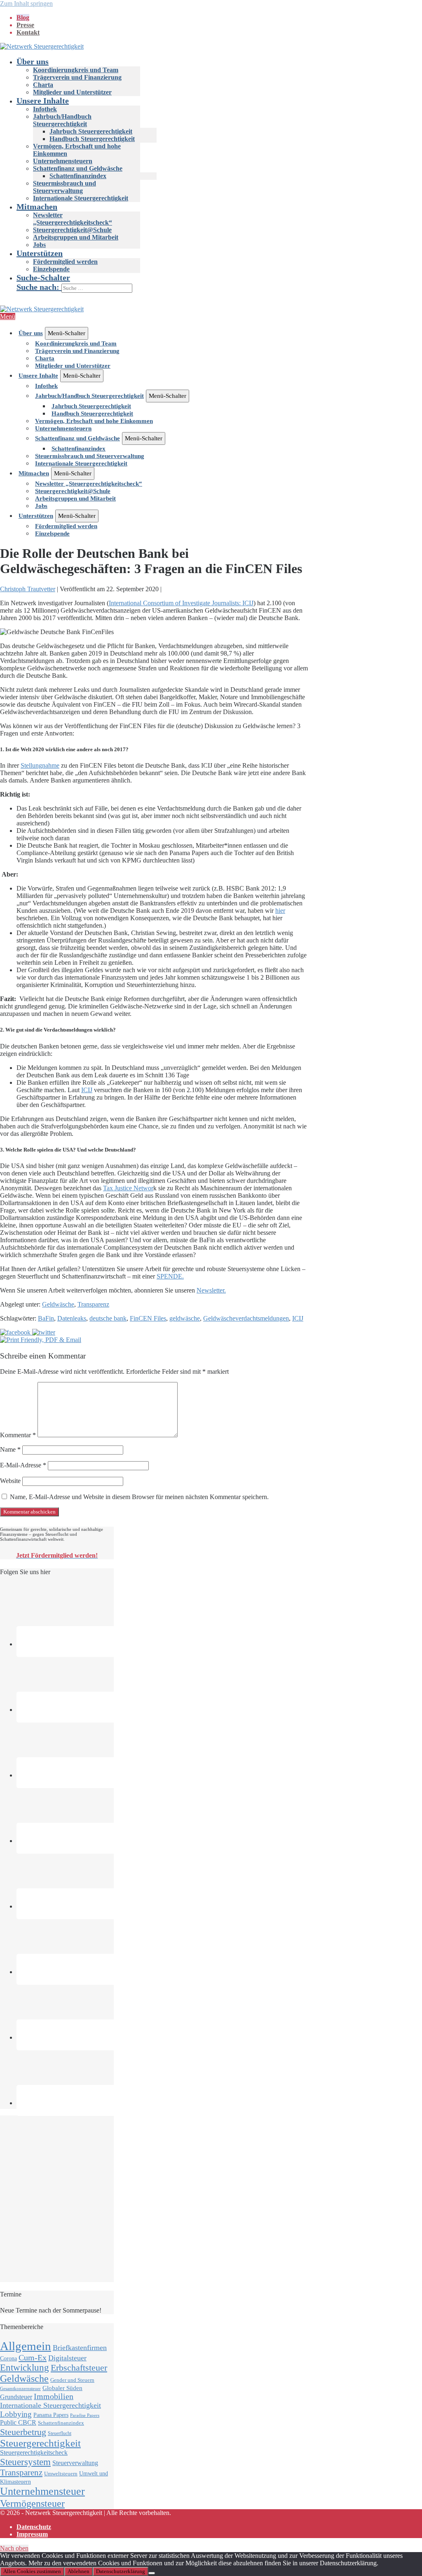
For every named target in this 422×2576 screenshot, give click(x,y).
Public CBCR (18, 2423)
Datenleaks (72, 1318)
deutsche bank (108, 1318)
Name (10, 1449)
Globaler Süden (62, 2388)
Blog (23, 18)
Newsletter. (211, 1290)
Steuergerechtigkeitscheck (34, 2453)
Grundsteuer (16, 2397)
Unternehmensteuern (63, 161)
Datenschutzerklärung (121, 2571)
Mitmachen (37, 207)
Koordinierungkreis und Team (76, 70)
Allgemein (26, 2346)
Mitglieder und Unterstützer (72, 92)
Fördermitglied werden (65, 262)
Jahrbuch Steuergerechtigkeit (91, 131)
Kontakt (28, 32)
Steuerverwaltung (75, 2463)
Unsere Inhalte (43, 101)
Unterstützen (40, 253)
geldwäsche (185, 1318)
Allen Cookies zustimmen (32, 2571)
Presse (25, 25)
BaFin (46, 1318)
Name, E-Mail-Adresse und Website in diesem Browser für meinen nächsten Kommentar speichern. (139, 1497)
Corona (8, 2358)
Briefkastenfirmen (80, 2348)
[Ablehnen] (152, 2573)
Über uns (33, 61)
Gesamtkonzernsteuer (20, 2389)
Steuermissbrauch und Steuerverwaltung (64, 187)
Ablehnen (79, 2571)
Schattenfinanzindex (78, 176)
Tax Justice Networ (128, 1188)
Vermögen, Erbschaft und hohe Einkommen (94, 421)
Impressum (32, 2534)
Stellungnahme (40, 765)
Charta (43, 85)
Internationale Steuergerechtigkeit (81, 198)
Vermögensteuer (32, 2503)
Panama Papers (51, 2415)
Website (10, 1481)
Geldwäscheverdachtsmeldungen (246, 1318)
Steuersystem (25, 2462)
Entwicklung (25, 2368)
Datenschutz (34, 2527)
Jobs (39, 245)
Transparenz (93, 1304)
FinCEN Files (148, 1318)
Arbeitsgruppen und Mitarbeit (76, 237)
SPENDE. (170, 1276)
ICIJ (87, 1090)
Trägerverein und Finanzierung (77, 77)
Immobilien (54, 2396)
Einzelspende (51, 269)
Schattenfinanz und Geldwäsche (78, 168)
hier (280, 911)
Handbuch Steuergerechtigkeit (92, 139)
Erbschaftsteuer (79, 2368)
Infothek (45, 109)
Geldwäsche (58, 1304)
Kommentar (18, 1435)
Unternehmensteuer (42, 2491)
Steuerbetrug (23, 2432)
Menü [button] (8, 316)
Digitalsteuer (67, 2358)
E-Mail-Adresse (23, 1465)
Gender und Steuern (72, 2380)
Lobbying (16, 2414)
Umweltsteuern (61, 2474)
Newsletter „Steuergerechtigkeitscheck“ (73, 219)
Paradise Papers (85, 2415)
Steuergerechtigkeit (40, 2443)
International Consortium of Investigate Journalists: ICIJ (181, 603)
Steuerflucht (60, 2434)
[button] (219, 283)
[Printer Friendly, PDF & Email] (41, 1340)
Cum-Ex (33, 2357)
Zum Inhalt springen (26, 4)
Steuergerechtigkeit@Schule (72, 230)
